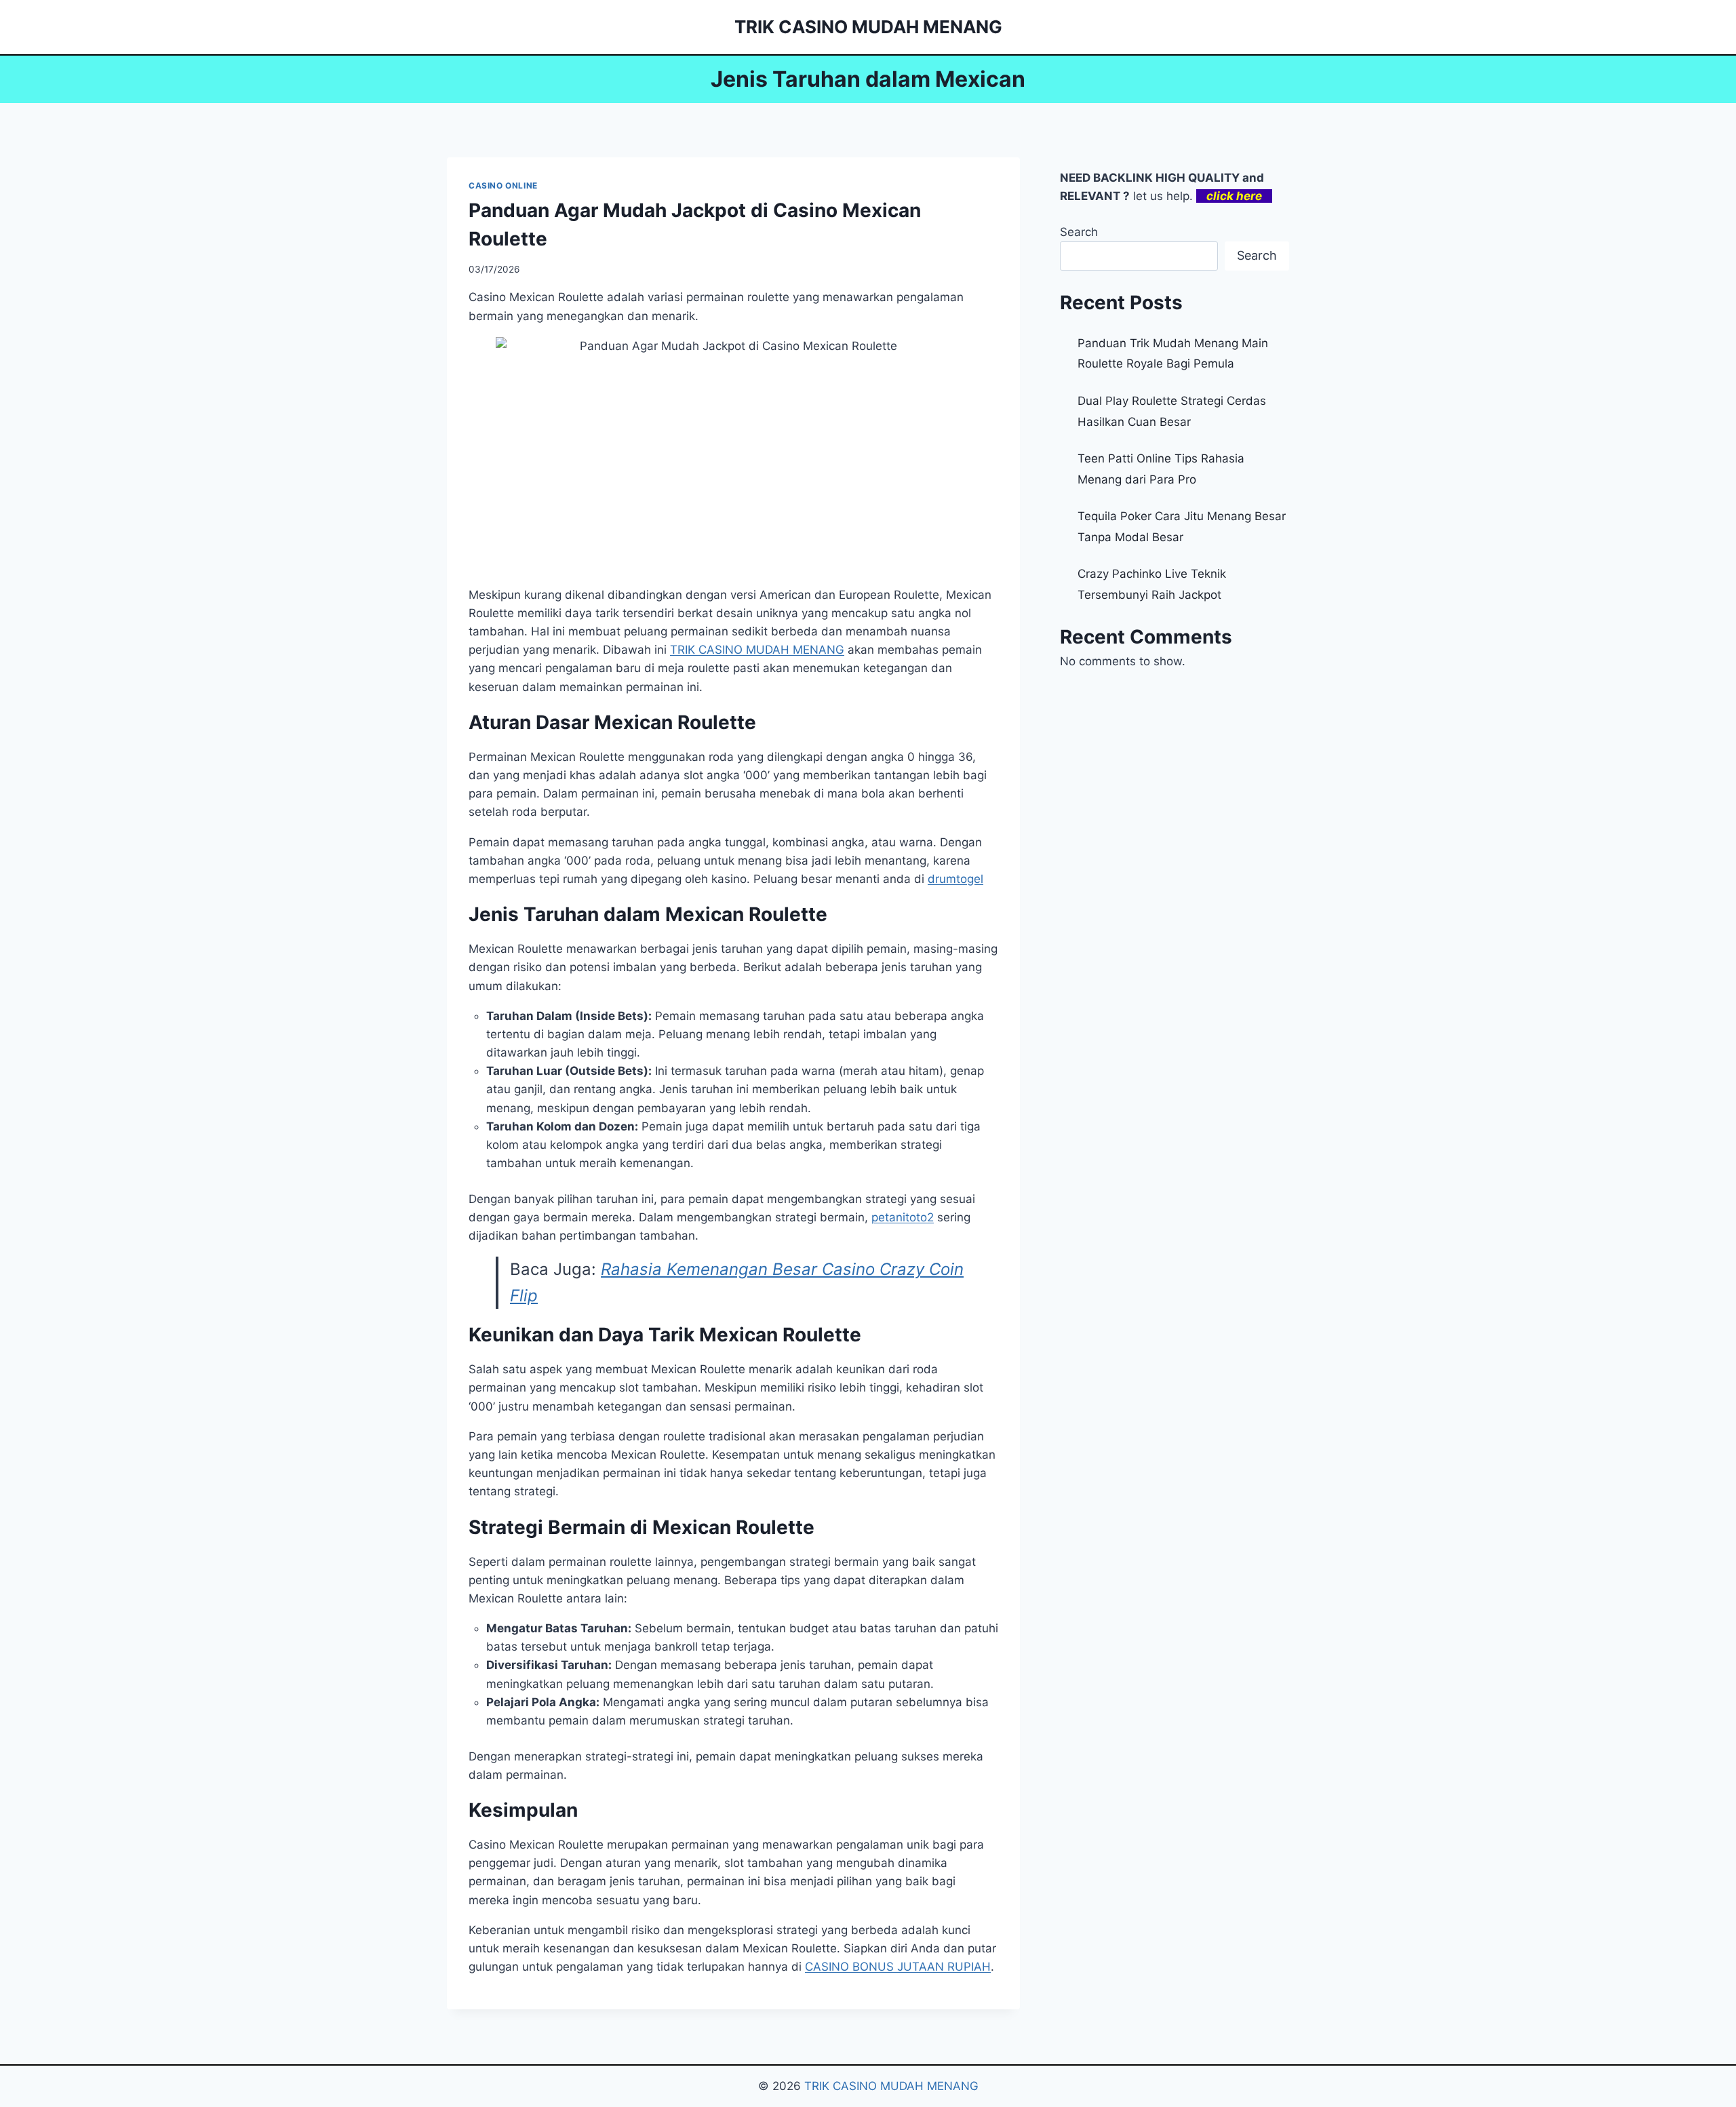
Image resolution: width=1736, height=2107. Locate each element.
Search (1079, 232)
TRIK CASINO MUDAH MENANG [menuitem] (757, 650)
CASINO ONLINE (503, 185)
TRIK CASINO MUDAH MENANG (891, 2086)
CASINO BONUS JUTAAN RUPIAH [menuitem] (898, 1967)
